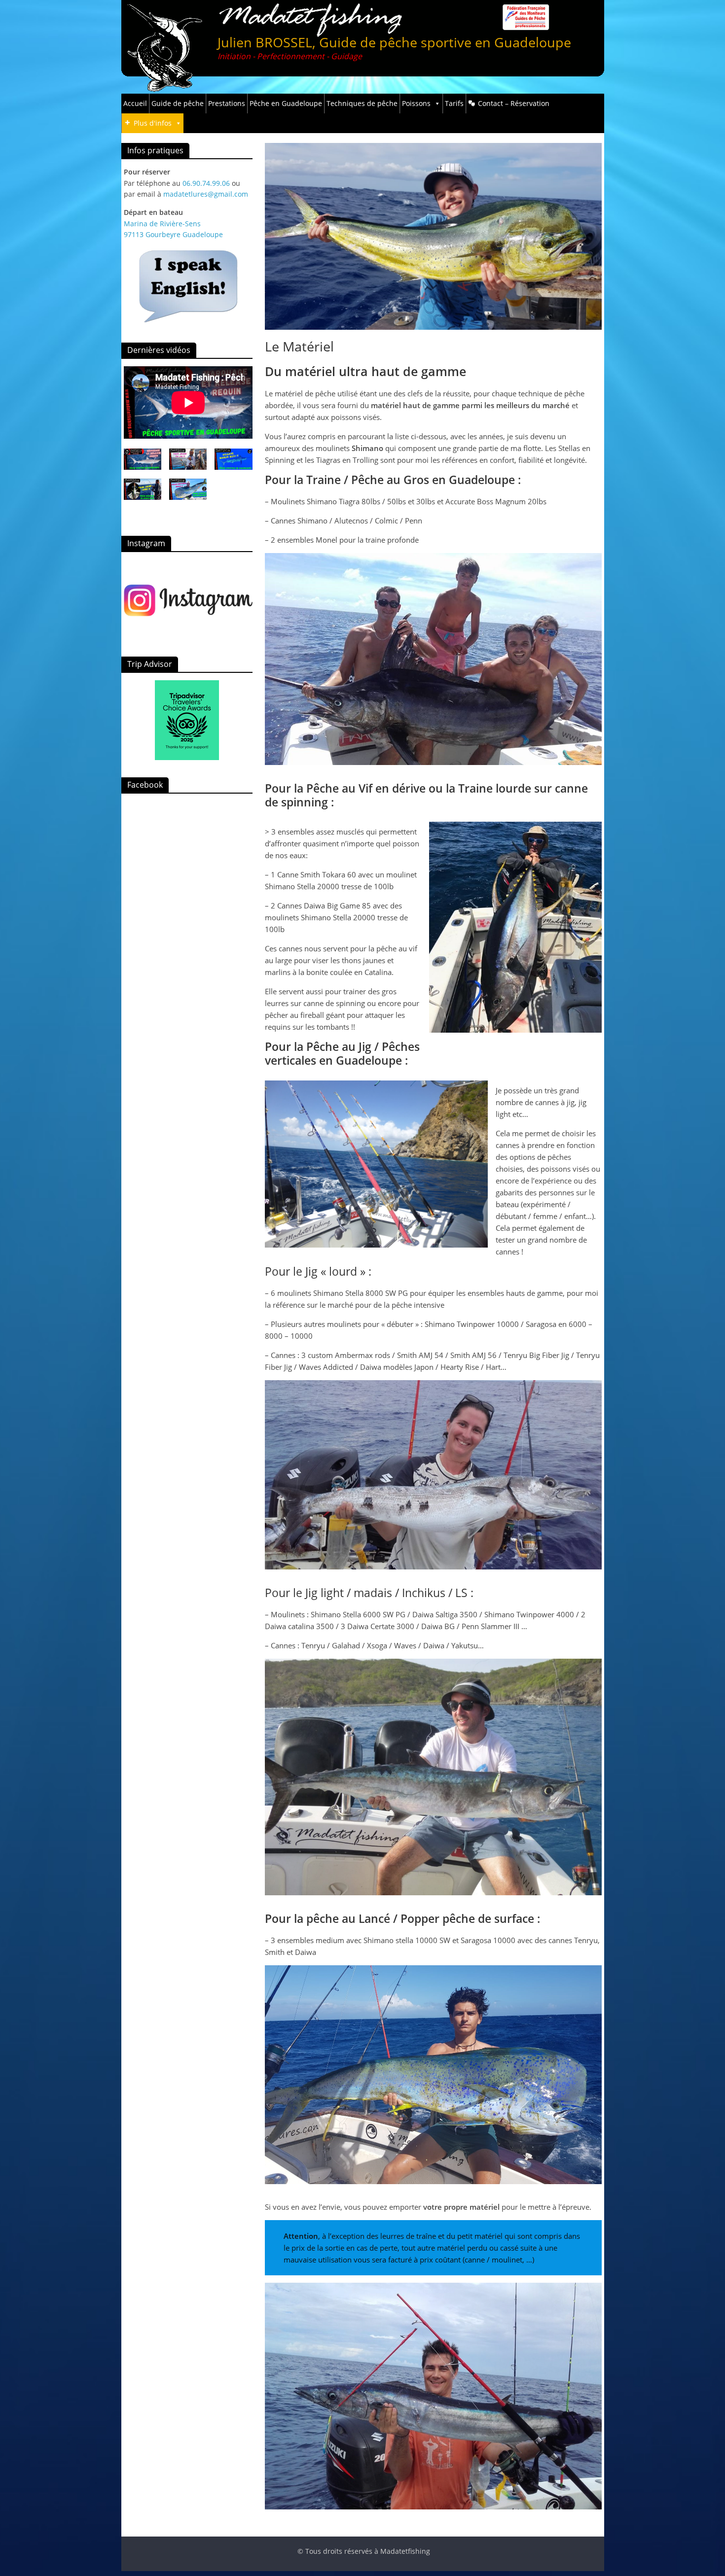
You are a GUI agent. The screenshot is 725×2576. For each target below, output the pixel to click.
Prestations (227, 103)
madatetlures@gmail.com (206, 194)
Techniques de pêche (362, 103)
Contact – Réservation (514, 103)
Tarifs (454, 103)
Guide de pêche (178, 103)
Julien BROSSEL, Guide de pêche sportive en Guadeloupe (394, 42)
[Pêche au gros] (188, 599)
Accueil (135, 103)
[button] (143, 464)
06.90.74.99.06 (206, 183)
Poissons (416, 103)
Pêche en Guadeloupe (286, 103)
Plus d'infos (153, 123)
